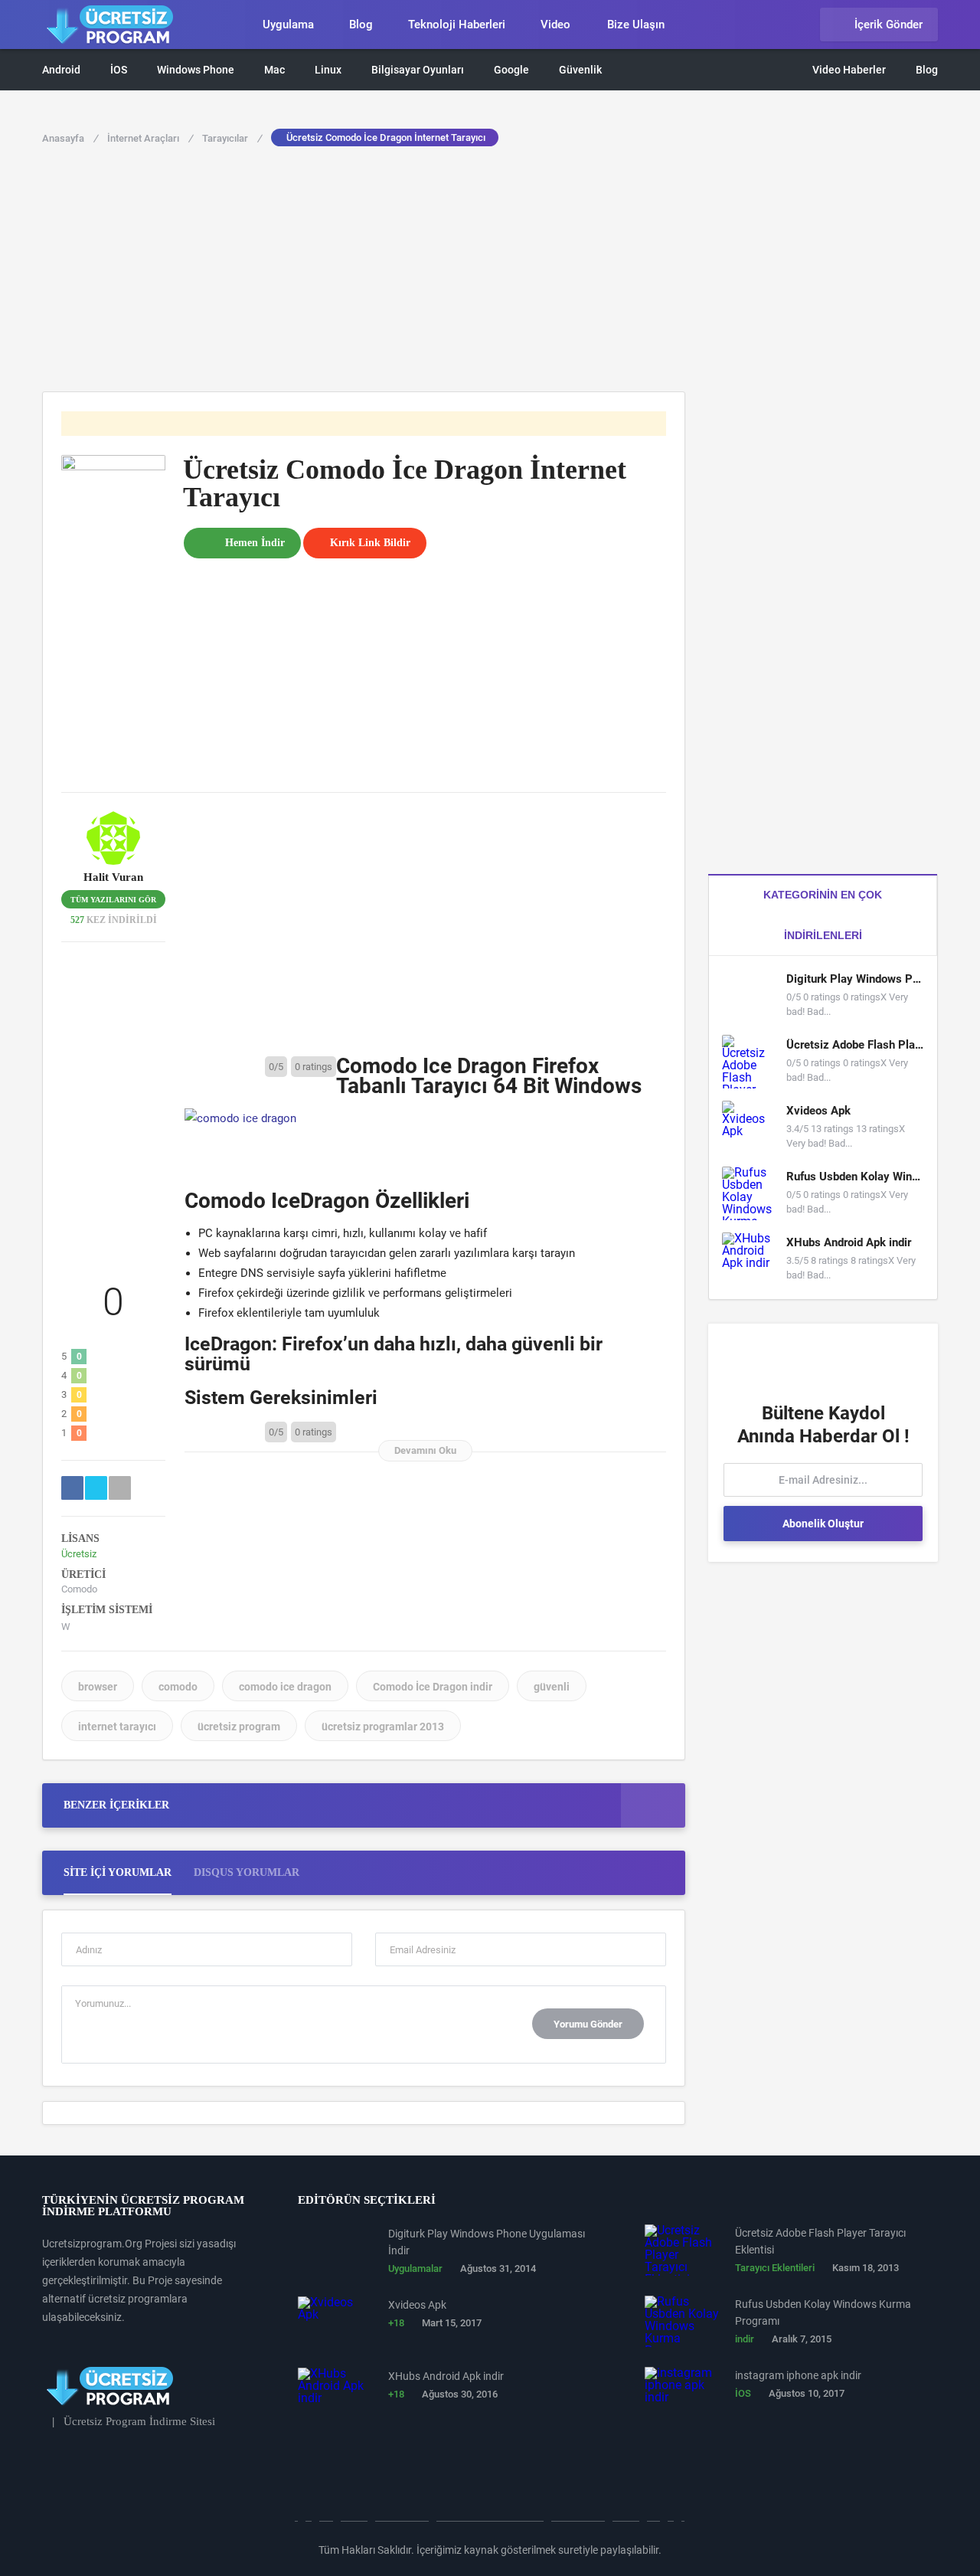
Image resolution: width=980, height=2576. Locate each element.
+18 (396, 2323)
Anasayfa (70, 138)
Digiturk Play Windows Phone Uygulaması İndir (855, 979)
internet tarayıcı (117, 1727)
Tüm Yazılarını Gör (113, 900)
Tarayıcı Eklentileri (775, 2268)
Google (511, 70)
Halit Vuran (113, 877)
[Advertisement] (490, 277)
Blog (361, 25)
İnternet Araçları (150, 138)
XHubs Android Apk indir (849, 1242)
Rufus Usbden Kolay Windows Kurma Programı (855, 1177)
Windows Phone (196, 70)
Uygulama (288, 25)
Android (61, 70)
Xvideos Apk (818, 1111)
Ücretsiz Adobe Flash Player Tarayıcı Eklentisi (855, 1045)
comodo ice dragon (285, 1687)
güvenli (552, 1687)
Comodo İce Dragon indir (433, 1687)
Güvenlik (580, 70)
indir (745, 2339)
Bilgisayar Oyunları (418, 70)
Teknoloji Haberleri (457, 25)
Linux (328, 70)
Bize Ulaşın (636, 25)
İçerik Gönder (889, 25)
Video (555, 25)
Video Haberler (849, 70)
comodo (178, 1687)
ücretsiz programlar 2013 (383, 1727)
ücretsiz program (239, 1727)
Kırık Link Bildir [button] (370, 543)
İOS (119, 70)
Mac (274, 70)
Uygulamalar (415, 2268)
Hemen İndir (255, 543)
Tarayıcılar (232, 138)
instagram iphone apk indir (798, 2375)
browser (98, 1687)
